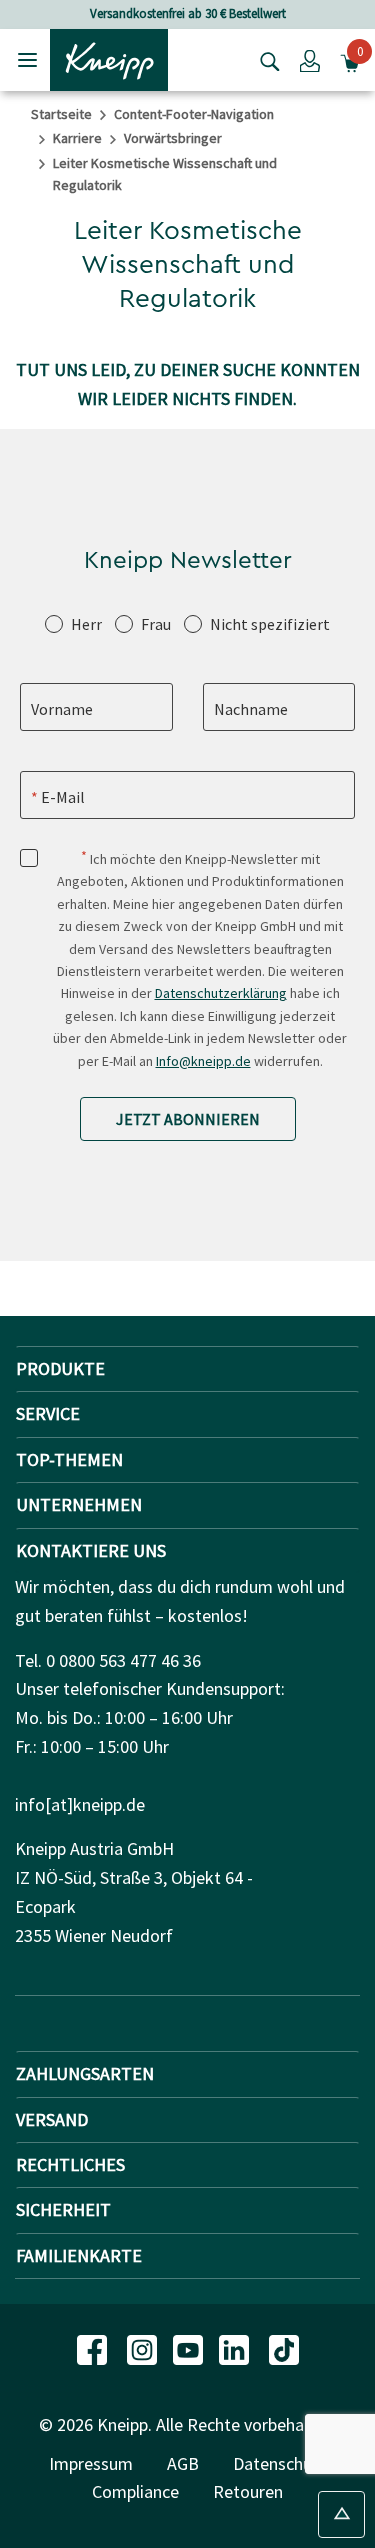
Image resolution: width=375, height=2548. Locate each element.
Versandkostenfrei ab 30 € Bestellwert (188, 13)
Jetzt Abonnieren (188, 1119)
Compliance (135, 2491)
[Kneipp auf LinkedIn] (236, 2347)
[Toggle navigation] (27, 59)
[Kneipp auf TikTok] (284, 2347)
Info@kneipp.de (203, 1061)
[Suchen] (265, 60)
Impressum (91, 2463)
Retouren (248, 2491)
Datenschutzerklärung (221, 993)
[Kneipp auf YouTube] (190, 2347)
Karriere (77, 138)
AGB (183, 2463)
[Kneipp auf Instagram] (144, 2347)
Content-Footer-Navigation (194, 114)
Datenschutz (280, 2463)
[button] (310, 60)
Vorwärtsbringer (173, 138)
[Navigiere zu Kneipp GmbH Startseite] (109, 58)
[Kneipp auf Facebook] (94, 2347)
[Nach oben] (341, 2514)
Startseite (61, 114)
